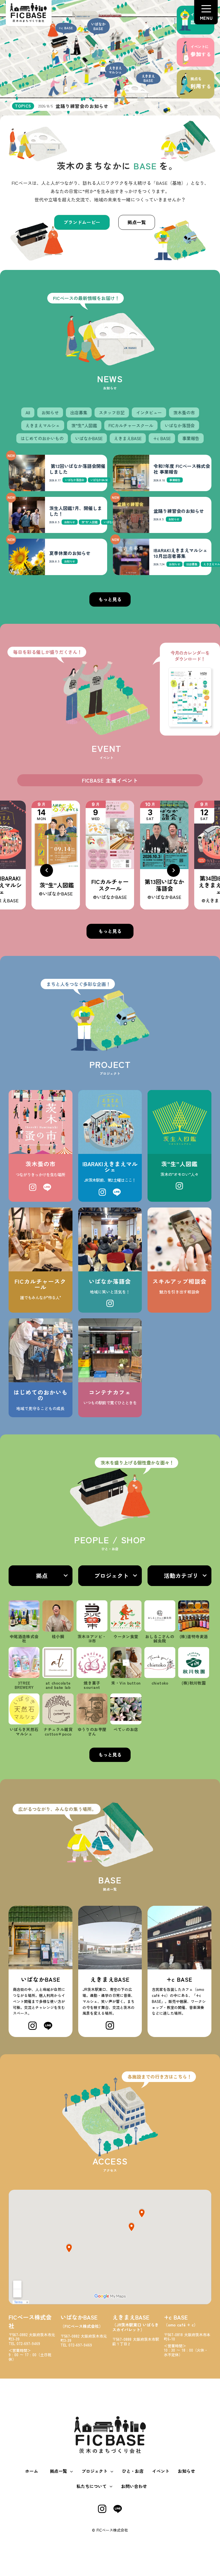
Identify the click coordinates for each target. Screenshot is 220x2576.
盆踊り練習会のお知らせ (179, 511)
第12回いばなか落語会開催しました (77, 469)
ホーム (32, 2471)
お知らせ (186, 2471)
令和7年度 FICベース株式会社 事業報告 (182, 469)
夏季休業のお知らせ (70, 553)
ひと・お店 (133, 2471)
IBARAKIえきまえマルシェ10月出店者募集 (180, 553)
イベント (161, 2471)
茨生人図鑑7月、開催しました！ (76, 511)
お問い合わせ (134, 2486)
